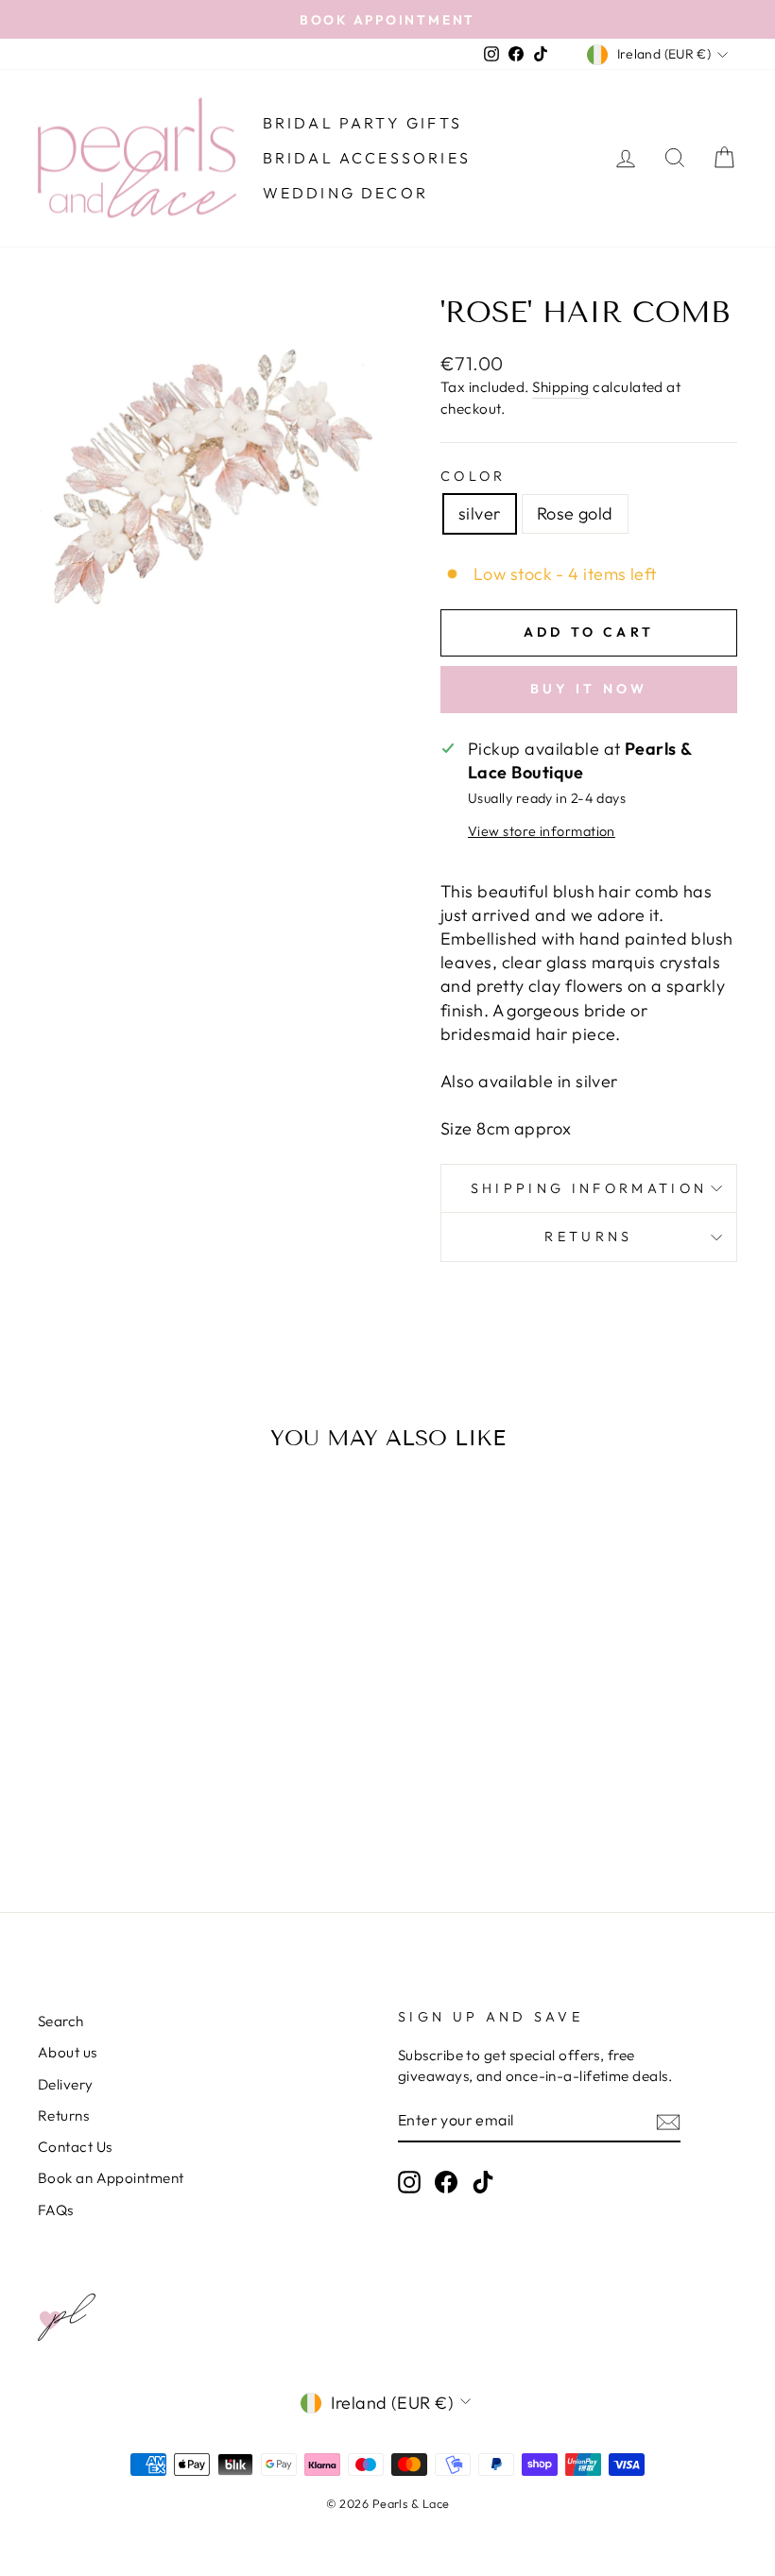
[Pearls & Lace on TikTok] (483, 2182)
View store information (542, 831)
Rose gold (575, 513)
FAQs (56, 2210)
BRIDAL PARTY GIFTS (363, 123)
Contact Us (75, 2147)
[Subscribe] (668, 2121)
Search (61, 2021)
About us (68, 2052)
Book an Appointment (111, 2178)
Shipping (561, 387)
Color (474, 476)
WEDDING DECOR (346, 193)
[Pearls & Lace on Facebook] (446, 2182)
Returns (588, 1237)
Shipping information (589, 1188)
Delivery (66, 2084)
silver (480, 513)
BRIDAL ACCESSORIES (367, 158)
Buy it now (589, 689)
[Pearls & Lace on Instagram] (409, 2182)
